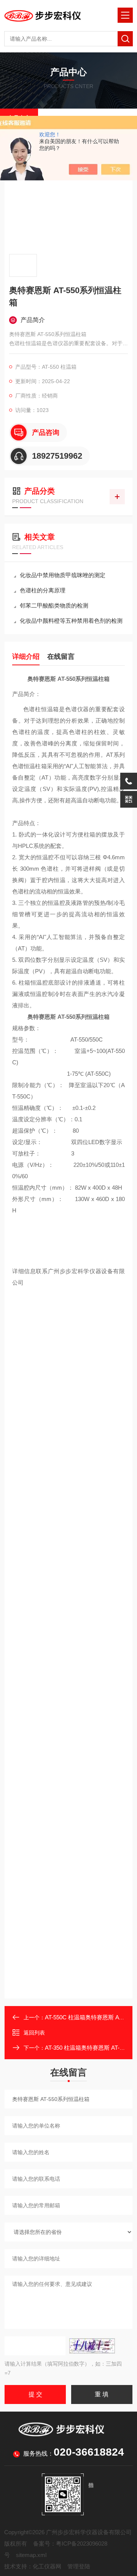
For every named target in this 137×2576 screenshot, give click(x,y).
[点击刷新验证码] (92, 2346)
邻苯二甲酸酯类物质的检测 (54, 605)
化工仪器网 (47, 2566)
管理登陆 (79, 2566)
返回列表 (34, 2033)
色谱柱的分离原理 (43, 590)
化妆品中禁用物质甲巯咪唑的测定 (63, 575)
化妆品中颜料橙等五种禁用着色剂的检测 (71, 621)
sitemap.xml (31, 2555)
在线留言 (61, 657)
